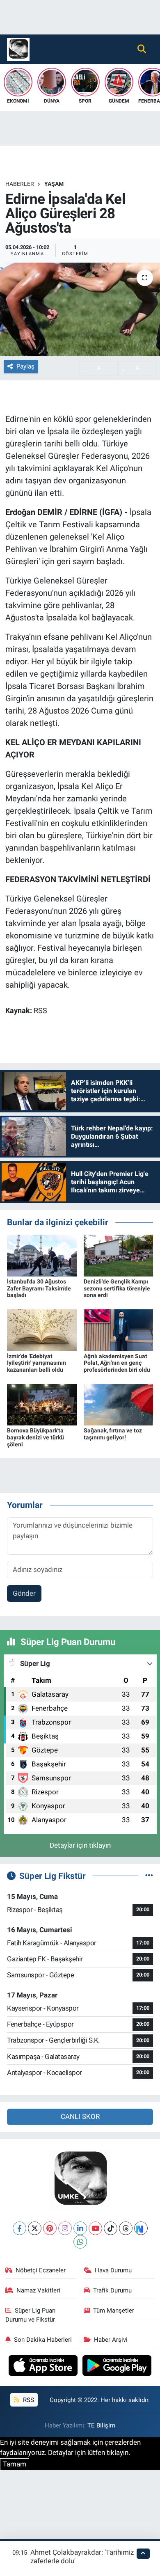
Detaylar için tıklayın (80, 1845)
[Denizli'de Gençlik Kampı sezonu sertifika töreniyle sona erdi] (119, 1255)
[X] (35, 2228)
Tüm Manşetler (114, 2311)
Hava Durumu (113, 2270)
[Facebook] (19, 2228)
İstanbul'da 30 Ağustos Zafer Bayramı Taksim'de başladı (39, 1288)
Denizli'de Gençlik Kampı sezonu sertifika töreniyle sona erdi (117, 1288)
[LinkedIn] (80, 2228)
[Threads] (126, 2228)
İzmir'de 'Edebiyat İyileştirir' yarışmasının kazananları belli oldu (37, 1363)
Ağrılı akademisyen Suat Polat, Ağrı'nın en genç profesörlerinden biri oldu (117, 1363)
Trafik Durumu (112, 2290)
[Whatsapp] (80, 2242)
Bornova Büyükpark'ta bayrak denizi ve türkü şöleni (35, 1437)
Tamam (15, 2464)
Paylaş (25, 366)
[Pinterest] (50, 2228)
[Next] (141, 2228)
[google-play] (117, 2367)
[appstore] (44, 2367)
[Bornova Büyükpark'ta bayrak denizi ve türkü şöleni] (42, 1404)
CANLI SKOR (80, 2116)
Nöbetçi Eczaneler (41, 2270)
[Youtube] (95, 2228)
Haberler (20, 184)
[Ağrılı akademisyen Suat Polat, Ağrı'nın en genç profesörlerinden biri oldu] (119, 1329)
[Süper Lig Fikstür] (149, 1876)
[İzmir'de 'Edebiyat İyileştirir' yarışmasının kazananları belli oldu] (42, 1329)
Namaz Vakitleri (38, 2290)
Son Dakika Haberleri (43, 2340)
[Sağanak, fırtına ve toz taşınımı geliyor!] (119, 1404)
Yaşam (54, 184)
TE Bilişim (101, 2425)
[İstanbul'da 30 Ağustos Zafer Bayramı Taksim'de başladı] (42, 1255)
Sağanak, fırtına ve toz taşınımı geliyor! (113, 1434)
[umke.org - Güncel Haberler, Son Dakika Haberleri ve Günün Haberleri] (18, 48)
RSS (28, 2400)
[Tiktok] (111, 2228)
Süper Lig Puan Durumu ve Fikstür (31, 2315)
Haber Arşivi (111, 2340)
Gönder (24, 1593)
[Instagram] (65, 2228)
